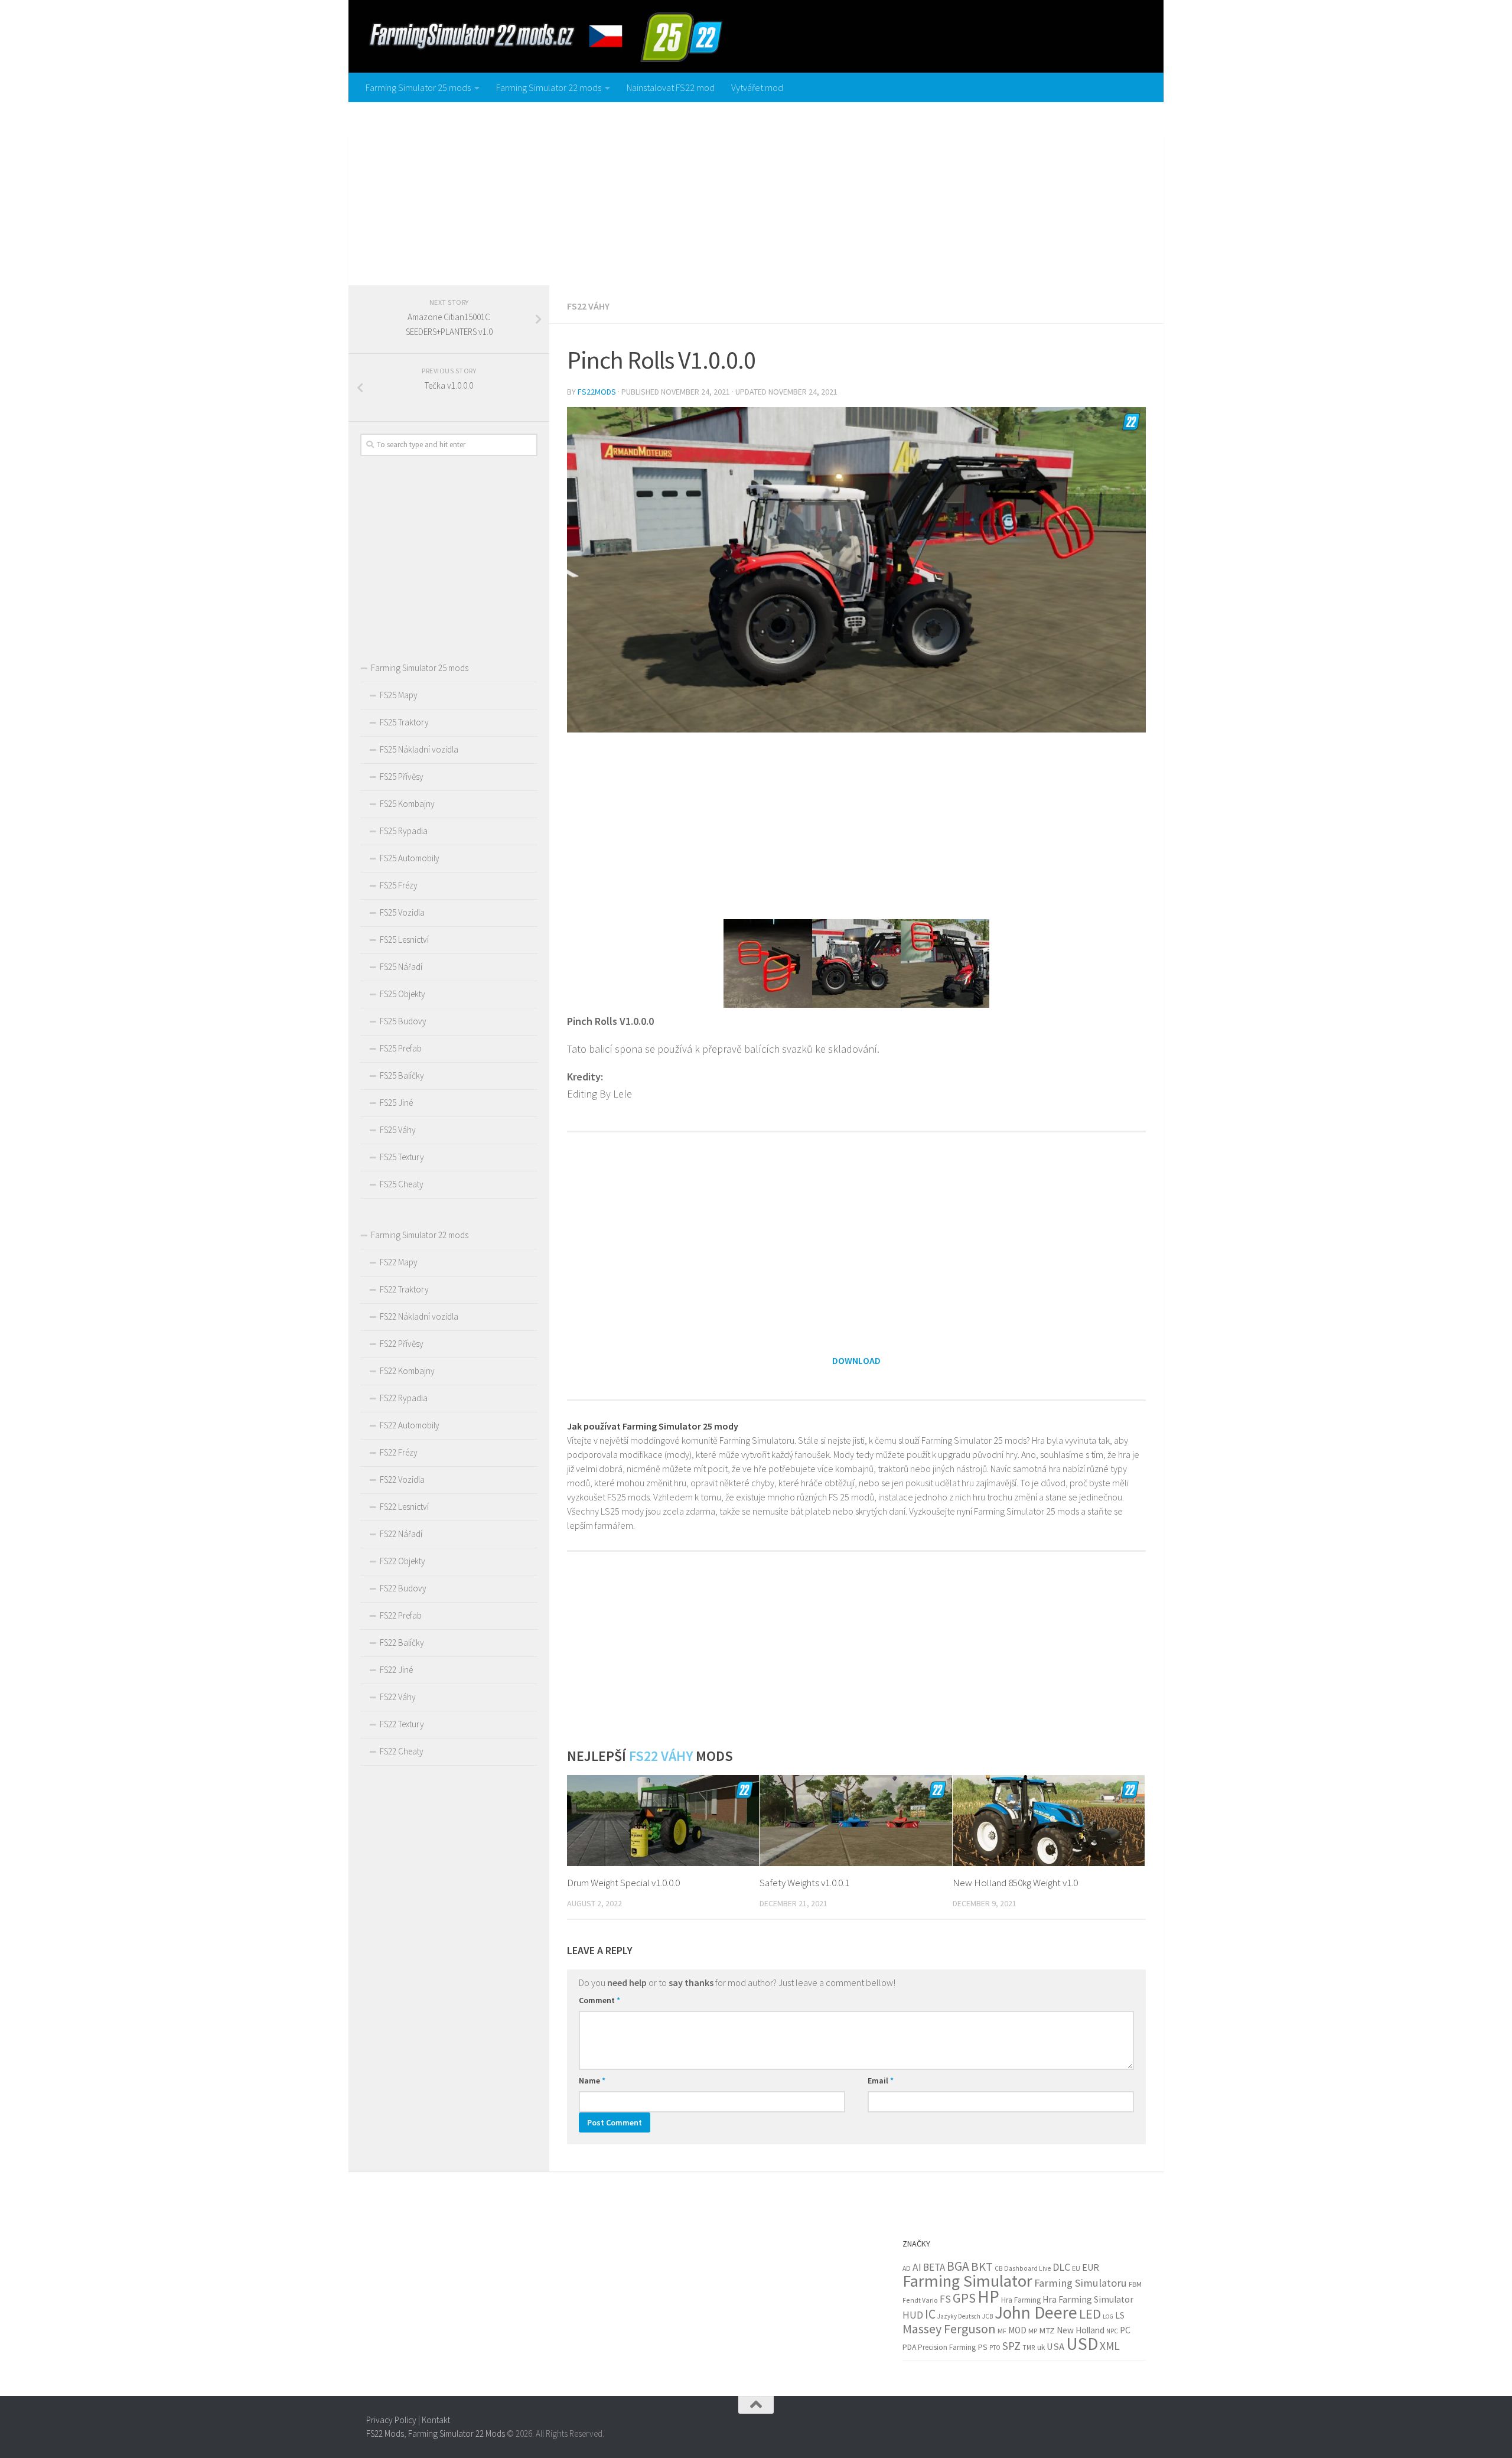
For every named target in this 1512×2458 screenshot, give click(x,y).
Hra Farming (1021, 2300)
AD (907, 2268)
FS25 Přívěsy (402, 777)
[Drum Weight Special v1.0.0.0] (663, 1820)
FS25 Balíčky (402, 1075)
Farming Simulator (967, 2281)
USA (1055, 2347)
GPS (964, 2298)
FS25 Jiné (396, 1103)
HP (988, 2296)
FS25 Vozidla (402, 912)
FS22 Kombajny (407, 1371)
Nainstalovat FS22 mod (671, 87)
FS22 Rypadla (404, 1398)
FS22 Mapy (399, 1262)
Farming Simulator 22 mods (549, 87)
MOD (1017, 2330)
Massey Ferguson (949, 2329)
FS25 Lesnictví (404, 940)
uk (1041, 2347)
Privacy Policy (391, 2420)
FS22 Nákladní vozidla (419, 1316)
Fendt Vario (920, 2300)
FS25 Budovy (403, 1021)
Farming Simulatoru (1081, 2283)
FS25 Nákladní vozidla (419, 749)
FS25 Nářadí (401, 967)
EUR (1091, 2267)
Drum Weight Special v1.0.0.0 (623, 1883)
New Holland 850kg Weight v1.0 (1015, 1883)
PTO (995, 2348)
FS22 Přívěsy (402, 1344)
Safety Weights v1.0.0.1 (804, 1883)
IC (930, 2314)
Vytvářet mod (757, 87)
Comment (599, 2000)
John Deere (1036, 2312)
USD (1082, 2344)
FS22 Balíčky (402, 1643)
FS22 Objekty (403, 1561)
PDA (909, 2347)
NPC (1112, 2331)
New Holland (1081, 2330)
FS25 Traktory (404, 722)
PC (1125, 2330)
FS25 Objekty (403, 994)
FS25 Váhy (398, 1130)
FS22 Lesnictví (404, 1507)
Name (592, 2081)
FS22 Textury (402, 1724)
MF (1002, 2331)
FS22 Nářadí (401, 1534)
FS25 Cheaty (402, 1184)
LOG (1108, 2317)
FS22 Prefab (401, 1615)
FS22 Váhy (588, 306)
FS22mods (597, 392)
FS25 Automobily (410, 858)
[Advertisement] (756, 191)
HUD (913, 2315)
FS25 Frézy (399, 885)
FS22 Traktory (404, 1289)
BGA (958, 2266)
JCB (988, 2316)
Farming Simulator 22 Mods (457, 2433)
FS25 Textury (402, 1157)
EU (1076, 2268)
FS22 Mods (385, 2433)
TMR (1029, 2348)
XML (1110, 2346)
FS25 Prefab (401, 1048)
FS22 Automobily (410, 1425)
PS (983, 2347)
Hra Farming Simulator (1088, 2299)
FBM (1135, 2284)
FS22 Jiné (396, 1670)
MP (1033, 2331)
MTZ (1047, 2330)
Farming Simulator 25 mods (418, 87)
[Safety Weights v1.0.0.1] (856, 1820)
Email (881, 2081)
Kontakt (436, 2420)
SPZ (1011, 2346)
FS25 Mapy (399, 695)
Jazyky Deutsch (959, 2316)
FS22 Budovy (403, 1588)
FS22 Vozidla (402, 1479)
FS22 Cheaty (402, 1751)
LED (1090, 2314)
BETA (934, 2267)
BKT (982, 2267)
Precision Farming (947, 2347)
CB (998, 2268)
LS (1120, 2315)
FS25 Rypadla (404, 831)
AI (917, 2267)
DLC (1061, 2267)
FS (945, 2299)
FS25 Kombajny (407, 804)
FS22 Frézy (399, 1452)
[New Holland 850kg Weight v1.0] (1049, 1820)
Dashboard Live (1027, 2268)
